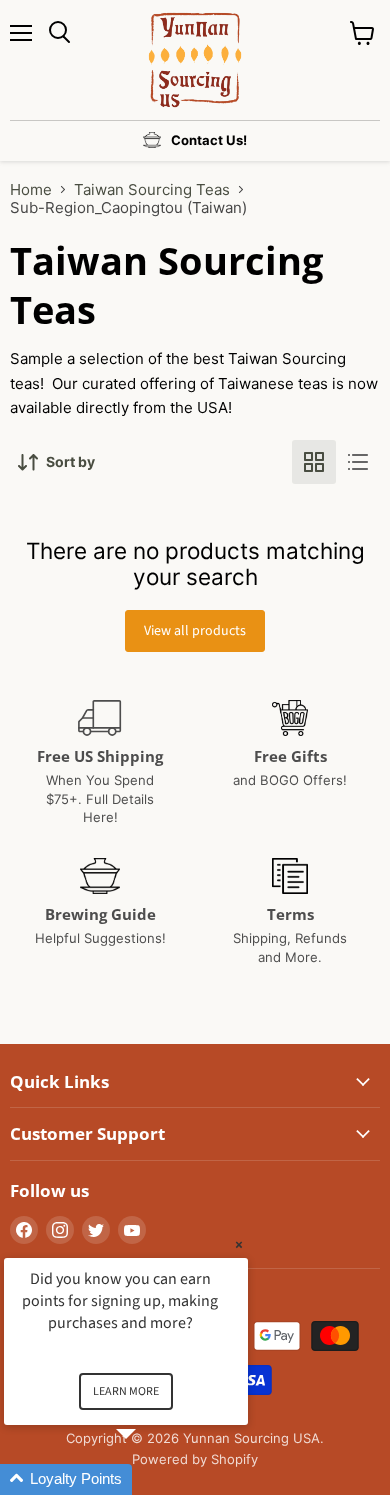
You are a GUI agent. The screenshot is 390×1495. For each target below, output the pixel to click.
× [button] (239, 1244)
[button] (150, 1479)
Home (31, 189)
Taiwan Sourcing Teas (152, 189)
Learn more (126, 1391)
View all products (195, 631)
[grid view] (314, 462)
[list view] (358, 462)
